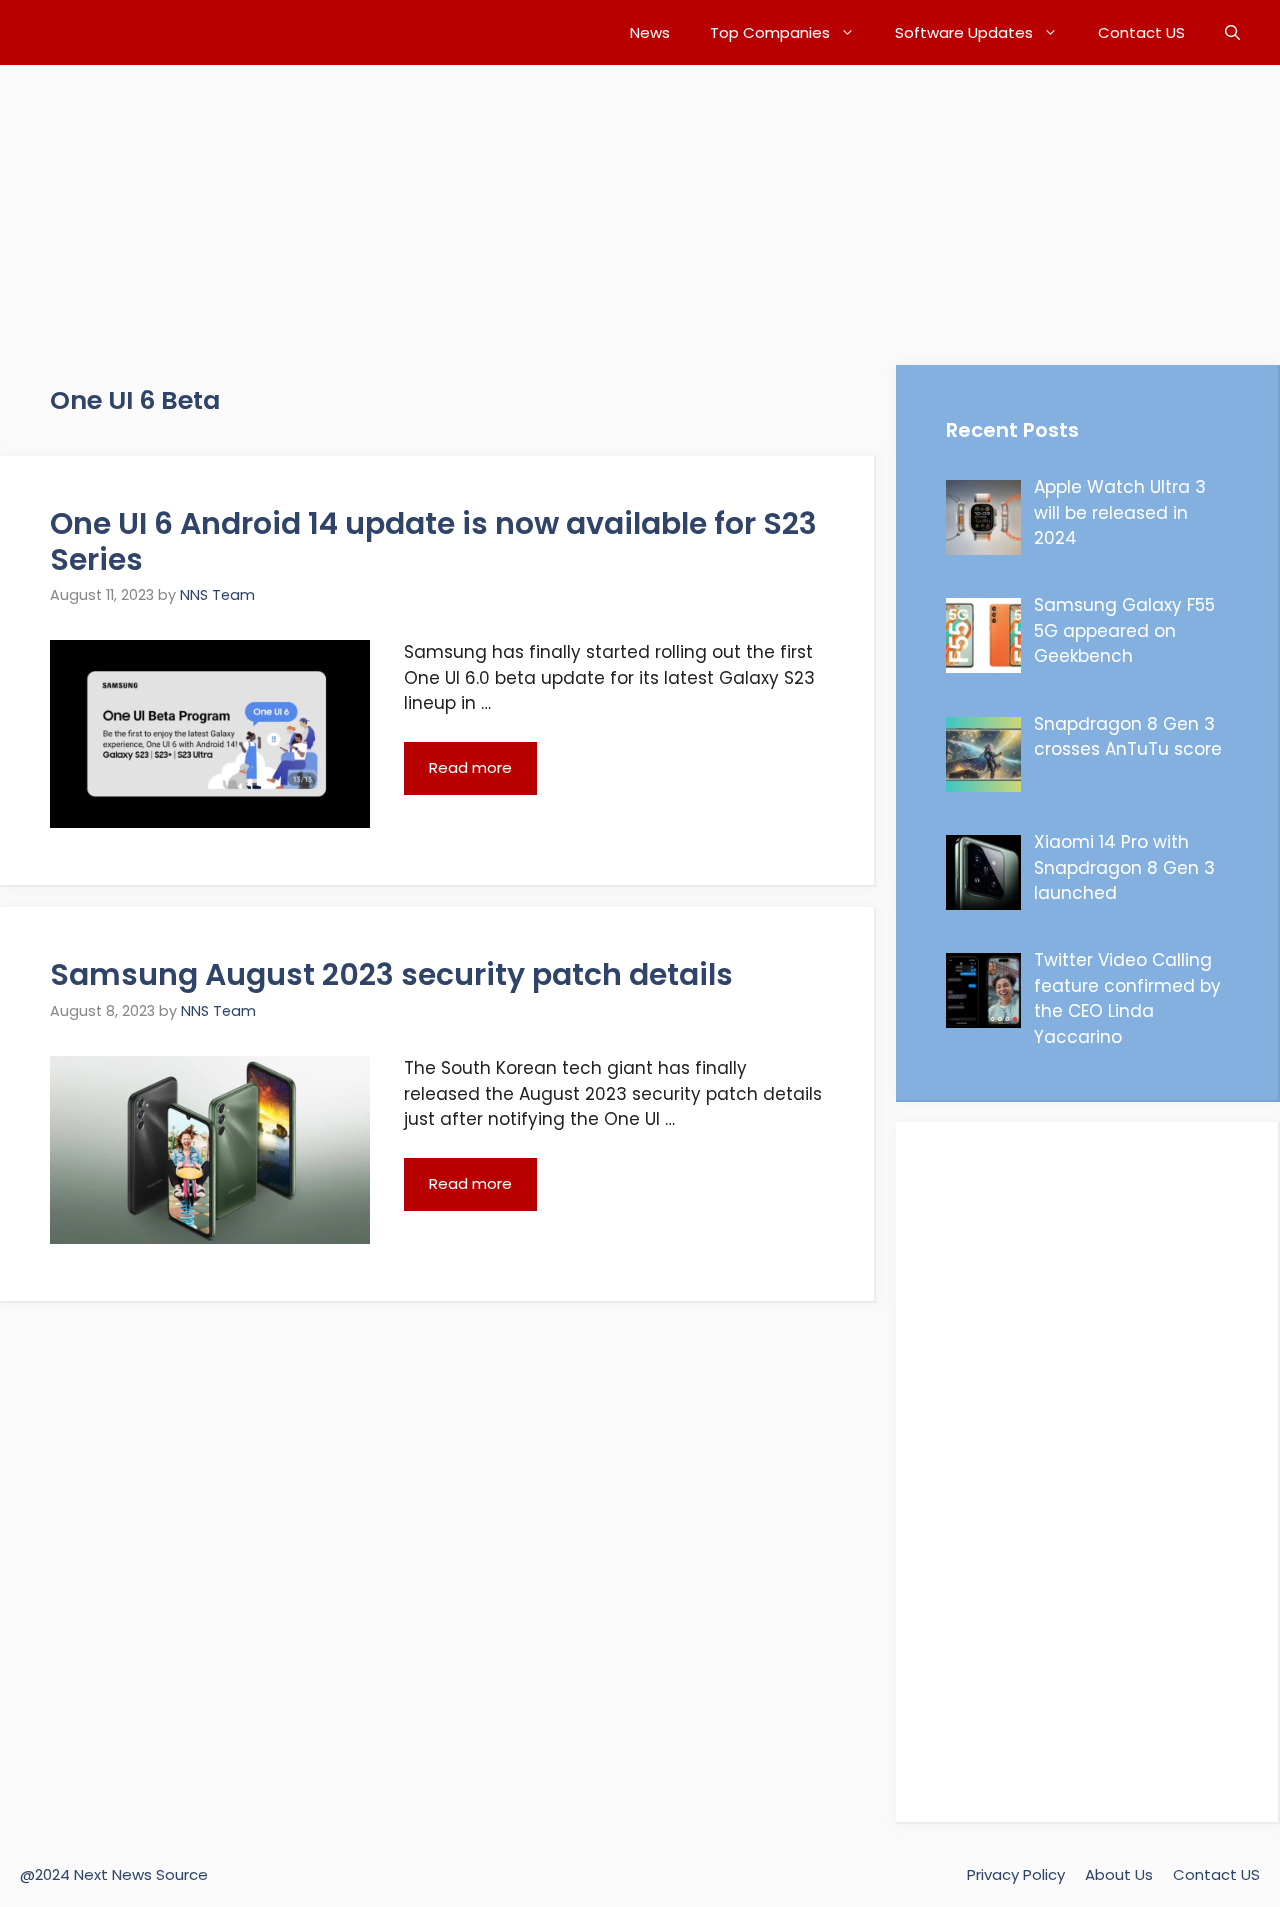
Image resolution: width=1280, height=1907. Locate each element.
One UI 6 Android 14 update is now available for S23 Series (433, 541)
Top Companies (770, 32)
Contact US (1141, 32)
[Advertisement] (600, 205)
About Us (1119, 1874)
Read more (470, 767)
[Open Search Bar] (1232, 32)
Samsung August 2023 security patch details (391, 974)
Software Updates (964, 32)
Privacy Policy (1016, 1874)
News (650, 32)
